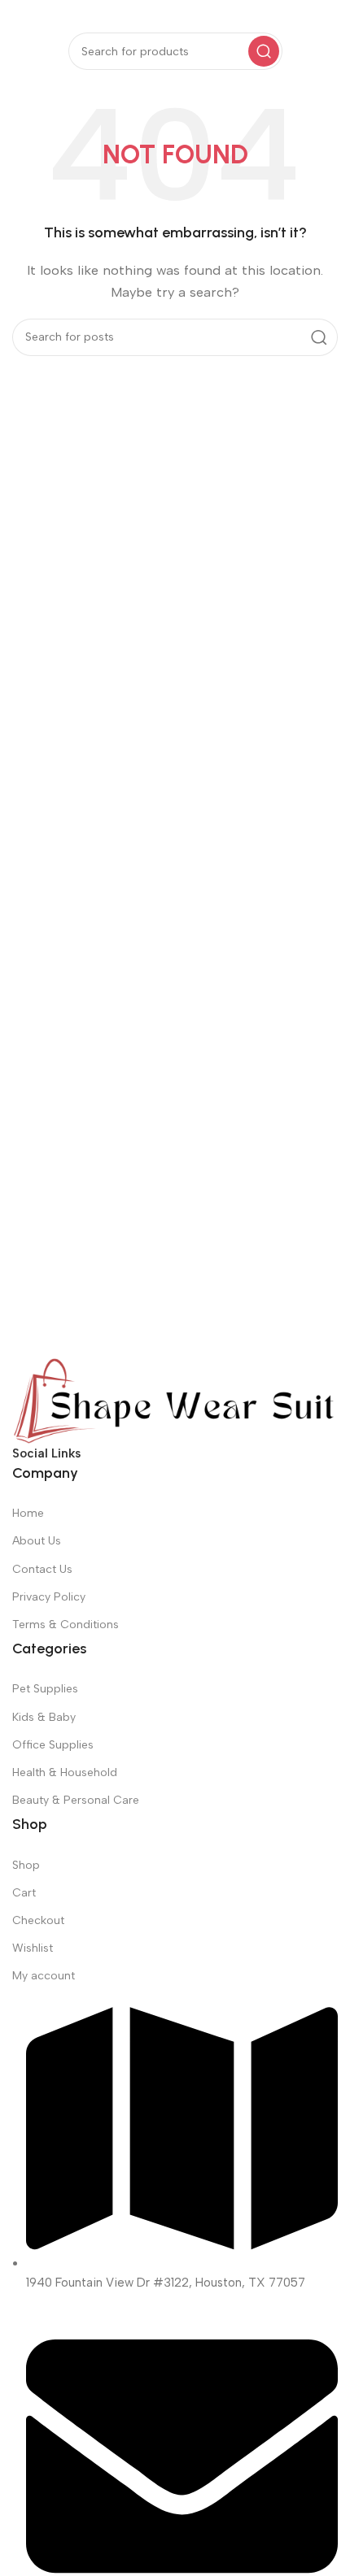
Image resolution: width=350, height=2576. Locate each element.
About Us (37, 1541)
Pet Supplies (45, 1689)
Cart (24, 1893)
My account (44, 1976)
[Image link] (175, 1400)
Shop (26, 1865)
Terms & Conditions (66, 1625)
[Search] (264, 51)
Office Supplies (53, 1745)
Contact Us (42, 1569)
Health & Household (65, 1772)
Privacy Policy (49, 1597)
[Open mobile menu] (20, 16)
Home (28, 1513)
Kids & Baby (44, 1717)
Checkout (38, 1920)
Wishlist (33, 1948)
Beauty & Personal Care (76, 1800)
